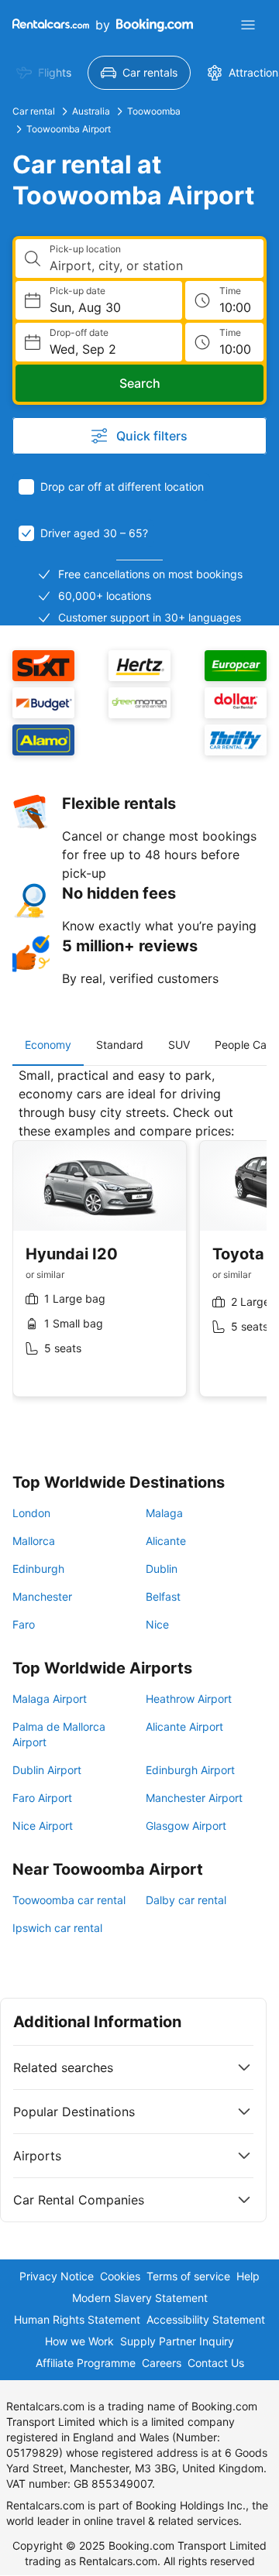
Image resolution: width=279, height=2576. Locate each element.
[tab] (48, 1045)
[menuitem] (44, 73)
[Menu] (248, 25)
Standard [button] (120, 1045)
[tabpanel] (139, 1244)
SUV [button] (179, 1045)
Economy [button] (48, 1045)
